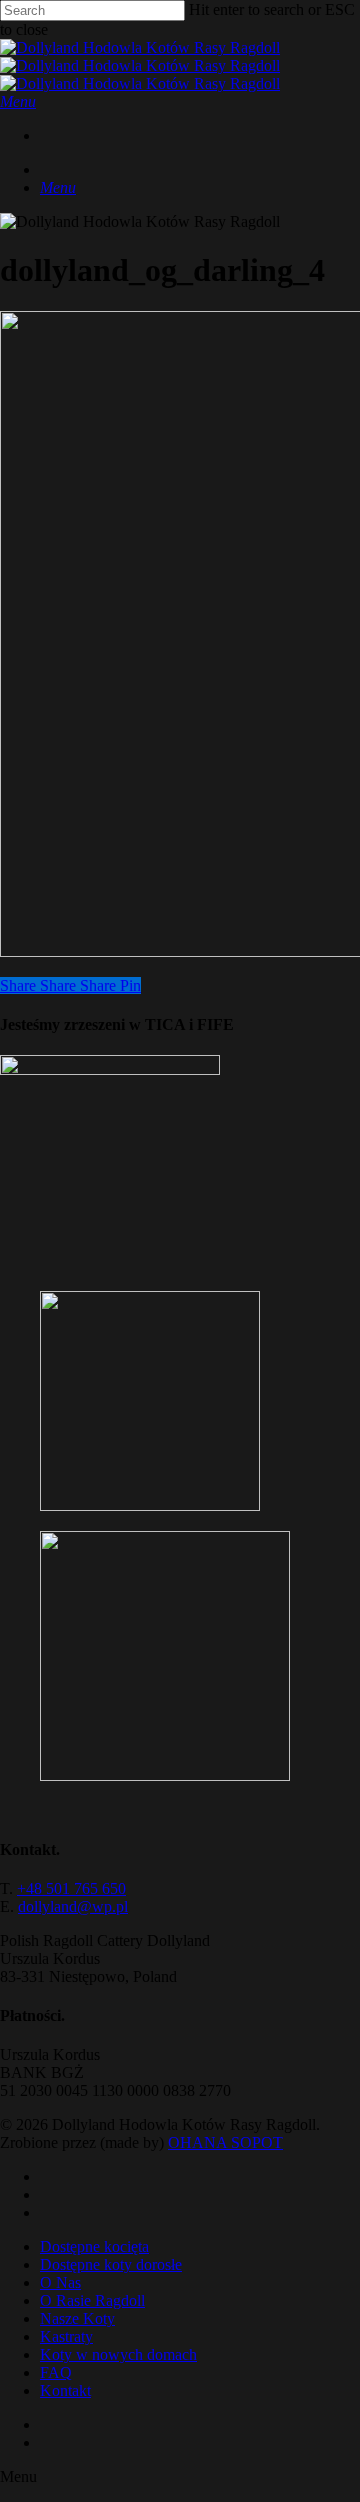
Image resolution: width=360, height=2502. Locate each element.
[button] (18, 101)
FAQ (56, 2372)
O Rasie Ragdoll (92, 2300)
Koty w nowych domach (118, 2354)
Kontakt (65, 2390)
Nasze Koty (77, 2318)
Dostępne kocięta (94, 2246)
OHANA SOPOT (225, 2142)
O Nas (60, 2282)
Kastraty (66, 2336)
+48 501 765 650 (71, 1888)
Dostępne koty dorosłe (111, 2264)
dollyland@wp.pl (73, 1906)
